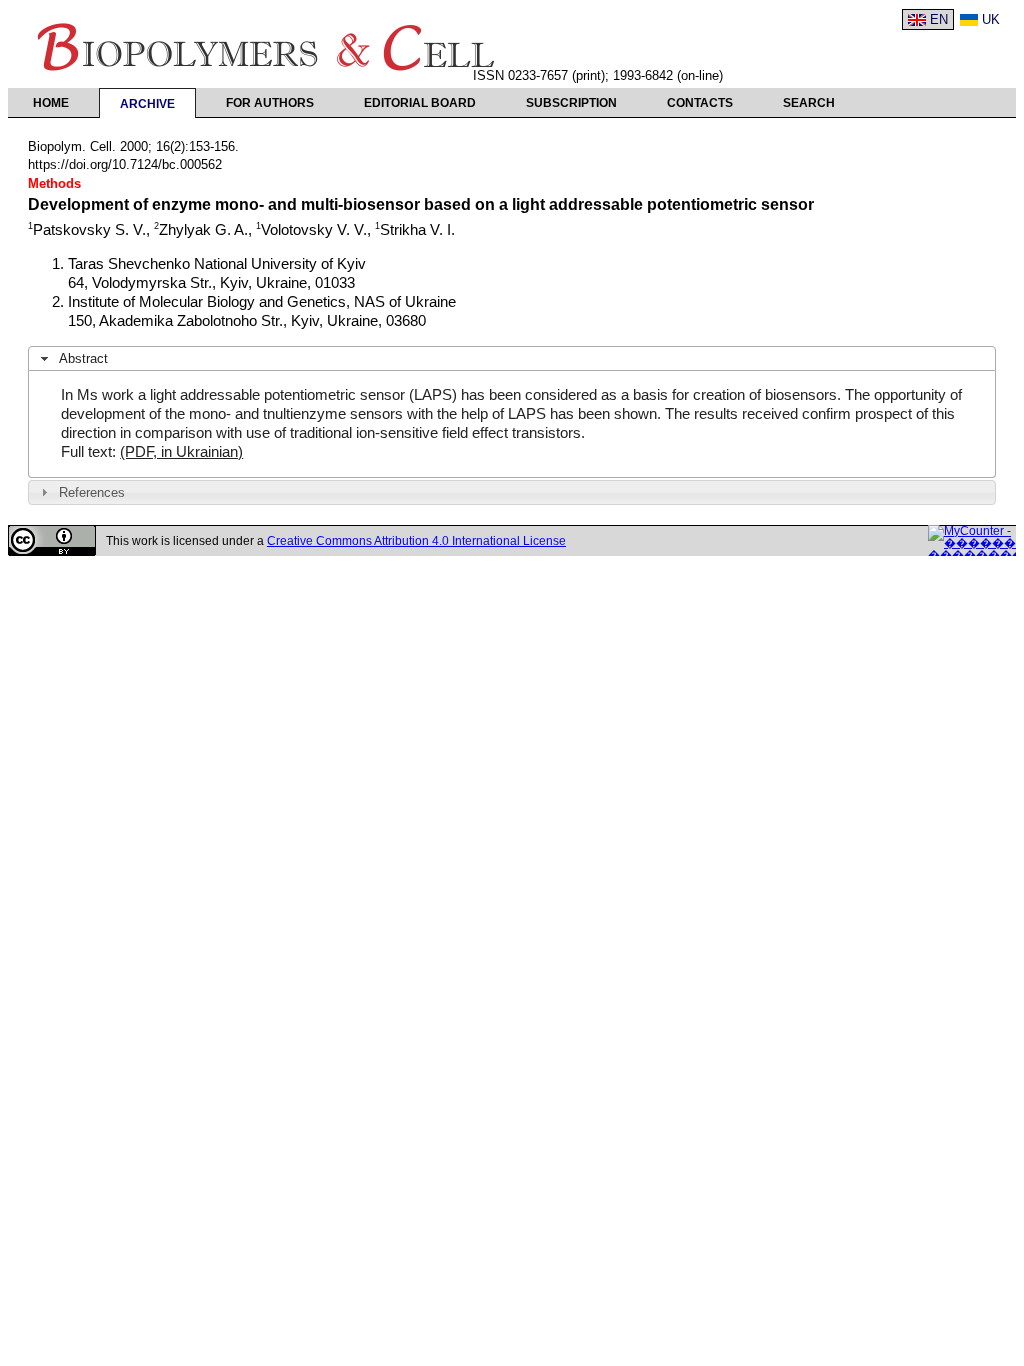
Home (51, 103)
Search (809, 103)
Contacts (700, 103)
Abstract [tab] (83, 358)
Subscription (571, 103)
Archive (147, 104)
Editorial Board (420, 103)
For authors (270, 103)
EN (939, 19)
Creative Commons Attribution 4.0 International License (416, 541)
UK (991, 19)
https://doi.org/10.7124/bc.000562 (125, 164)
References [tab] (92, 492)
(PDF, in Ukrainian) (181, 452)
